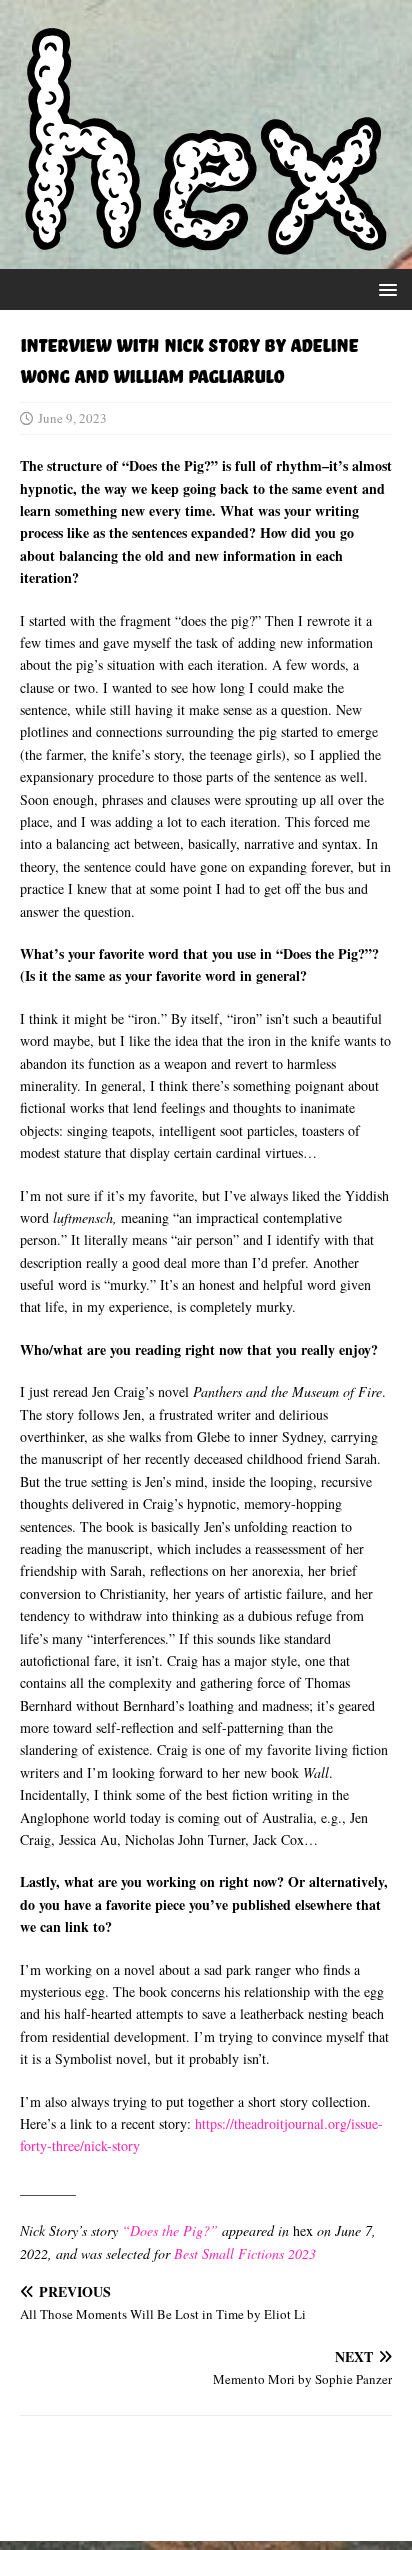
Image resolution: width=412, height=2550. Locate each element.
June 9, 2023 (72, 418)
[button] (384, 288)
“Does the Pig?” (170, 2230)
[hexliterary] (206, 243)
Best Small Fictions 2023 (245, 2253)
